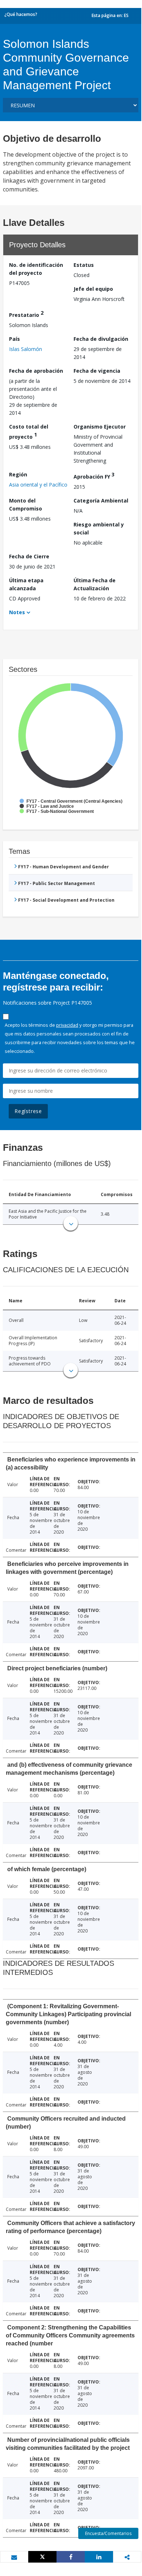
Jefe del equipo (93, 289)
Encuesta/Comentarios (108, 2533)
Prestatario (26, 314)
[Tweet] (42, 2557)
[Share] (71, 2557)
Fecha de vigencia (97, 371)
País (14, 339)
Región (18, 474)
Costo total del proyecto (29, 432)
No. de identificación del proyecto (36, 269)
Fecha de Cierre (29, 556)
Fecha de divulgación (101, 339)
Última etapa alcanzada (26, 584)
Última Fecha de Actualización (95, 584)
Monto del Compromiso (26, 505)
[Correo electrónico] (14, 2557)
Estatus (84, 265)
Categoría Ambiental (101, 501)
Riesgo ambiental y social (99, 528)
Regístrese (28, 1111)
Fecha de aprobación (36, 371)
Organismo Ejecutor (100, 427)
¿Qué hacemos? (21, 14)
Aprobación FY (94, 475)
